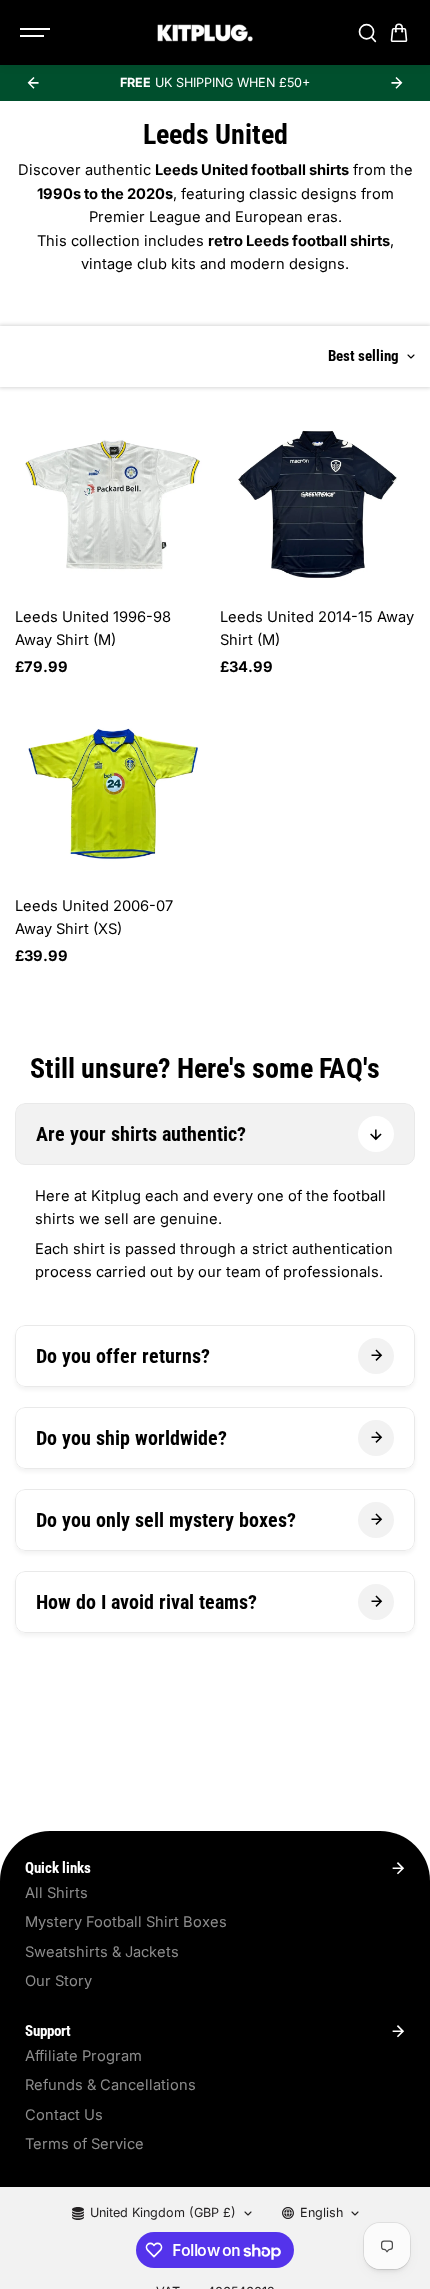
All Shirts (56, 1893)
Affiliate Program (83, 2056)
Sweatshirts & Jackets (102, 1952)
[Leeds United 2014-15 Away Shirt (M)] (317, 504)
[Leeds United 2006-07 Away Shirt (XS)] (112, 793)
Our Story (58, 1981)
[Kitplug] (205, 33)
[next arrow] (397, 83)
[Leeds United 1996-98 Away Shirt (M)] (112, 504)
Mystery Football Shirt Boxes (126, 1922)
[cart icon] (399, 33)
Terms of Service (84, 2144)
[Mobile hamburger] (37, 33)
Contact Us (64, 2115)
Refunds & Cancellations (110, 2085)
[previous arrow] (33, 83)
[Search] (367, 33)
